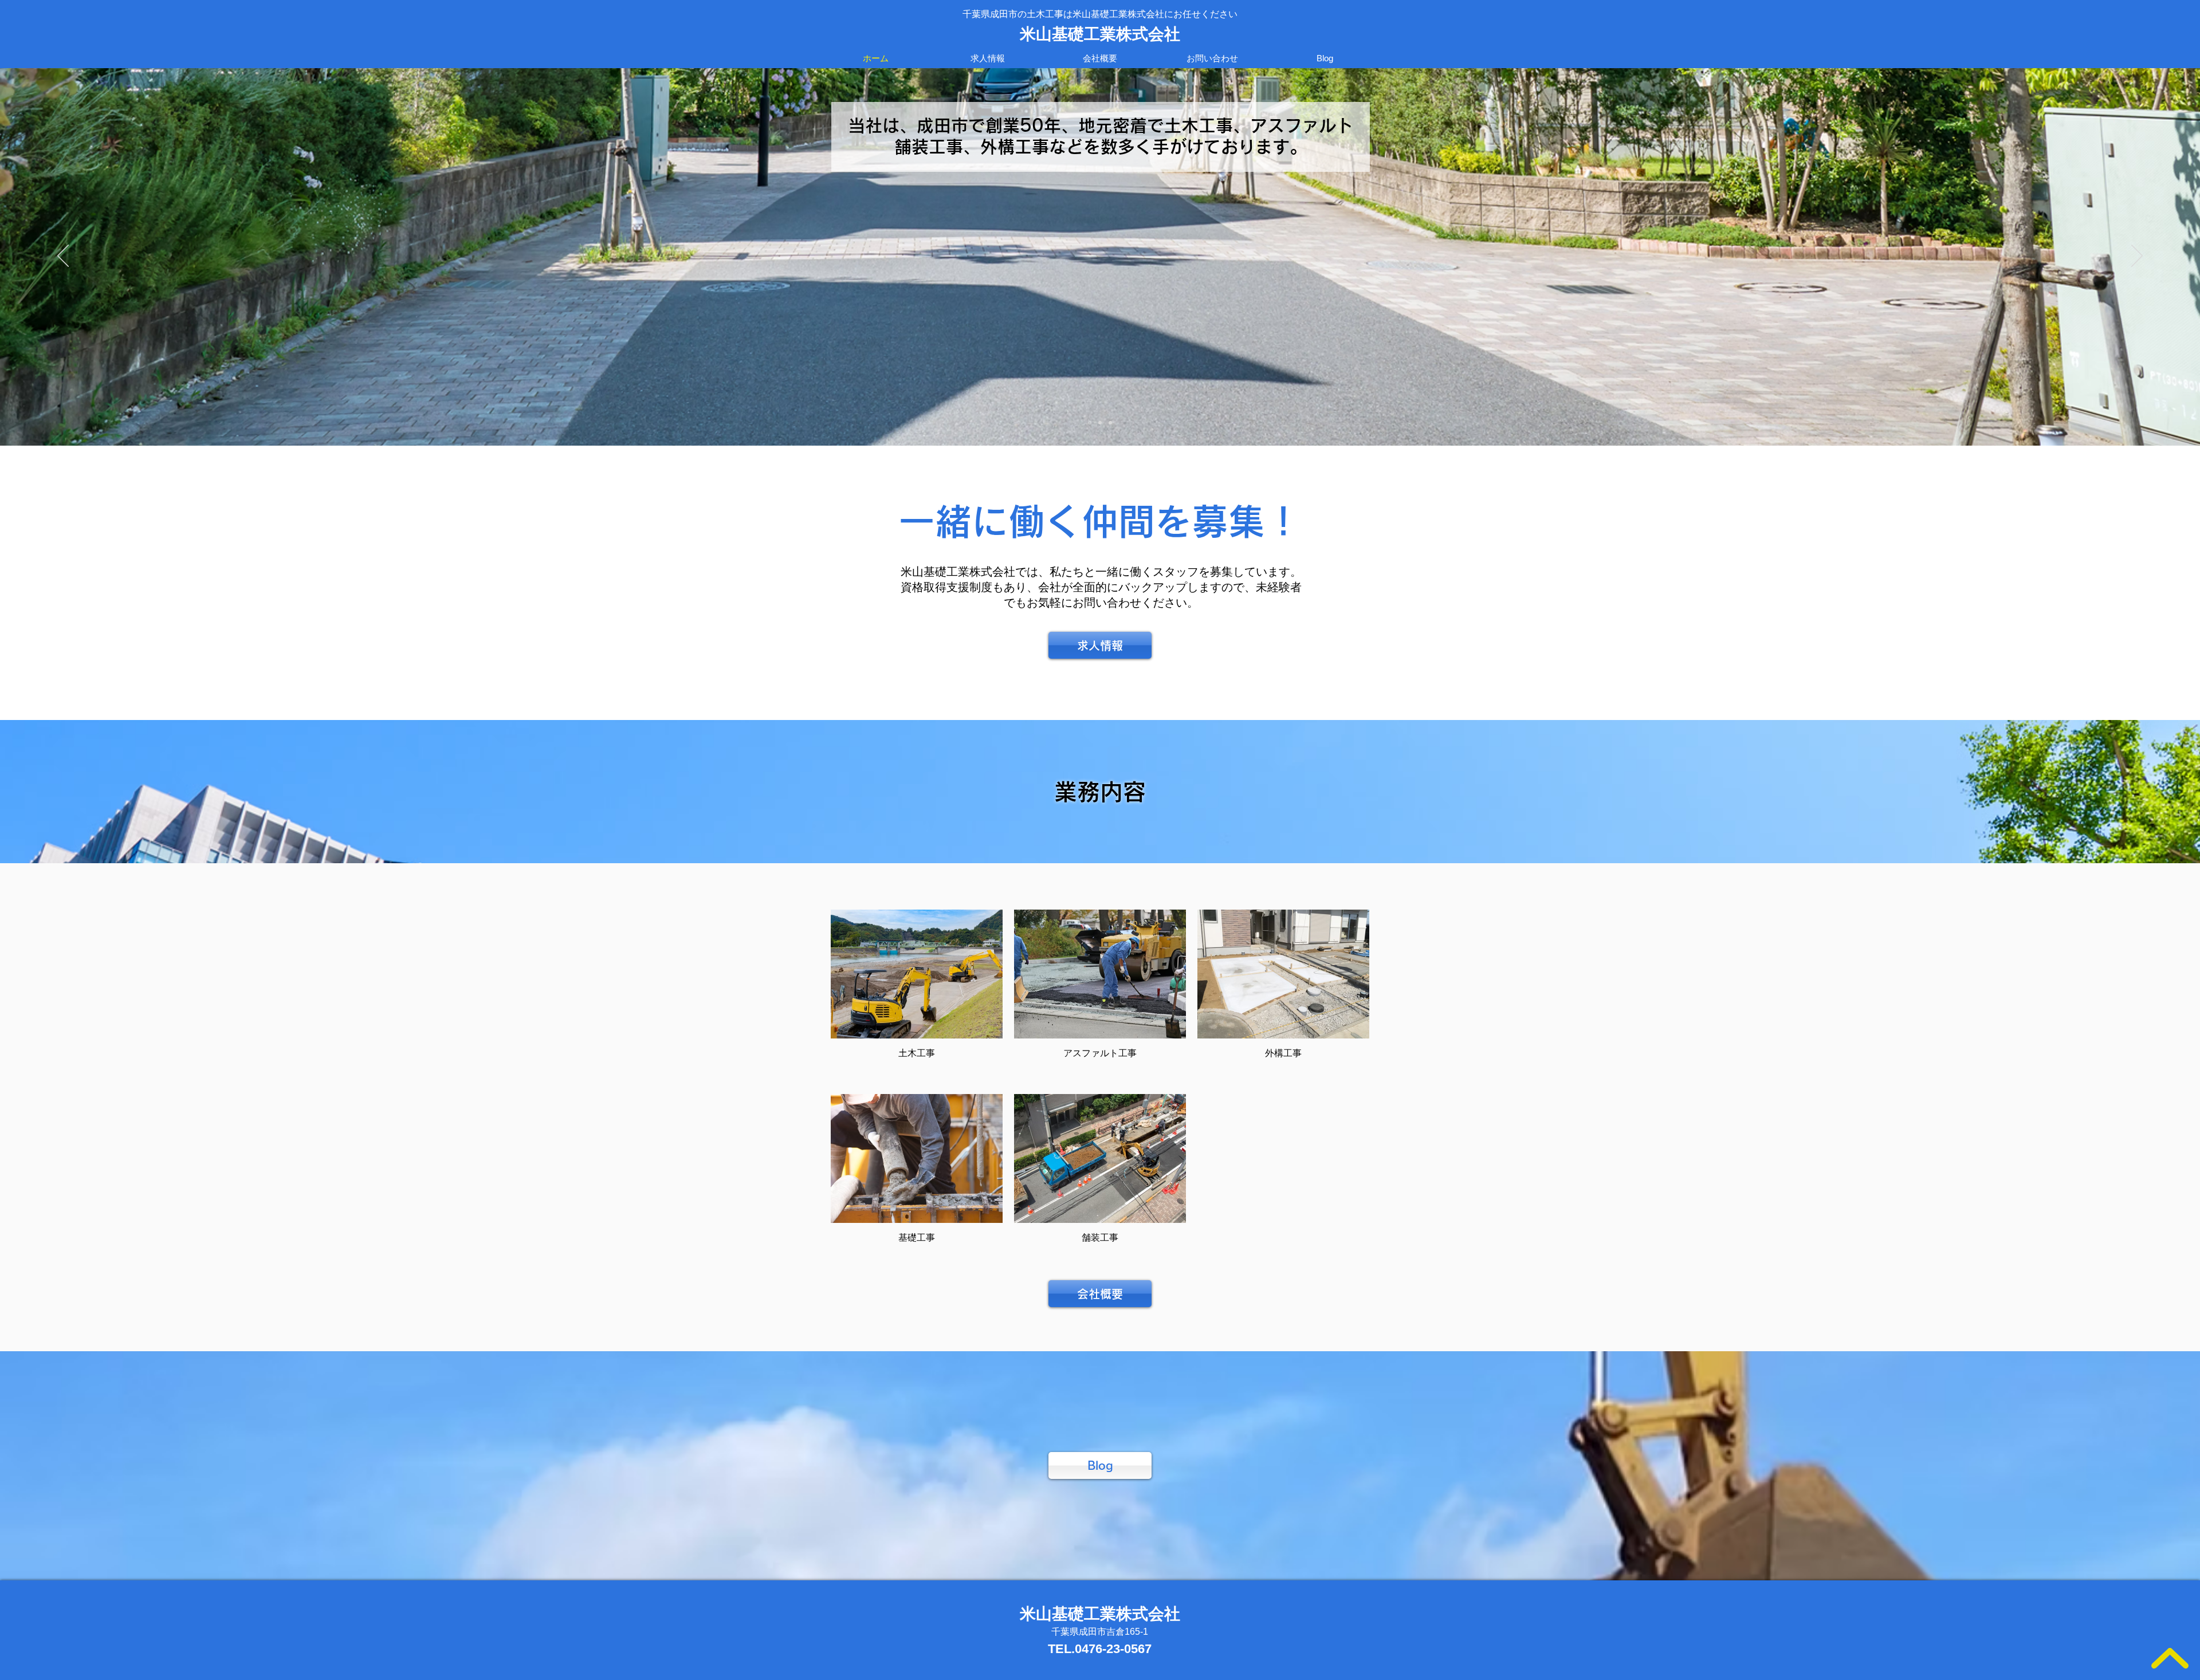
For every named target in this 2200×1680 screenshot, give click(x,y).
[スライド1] (1090, 423)
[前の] (63, 257)
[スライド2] (1110, 423)
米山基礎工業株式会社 (1100, 34)
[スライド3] (1100, 423)
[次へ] (2137, 257)
